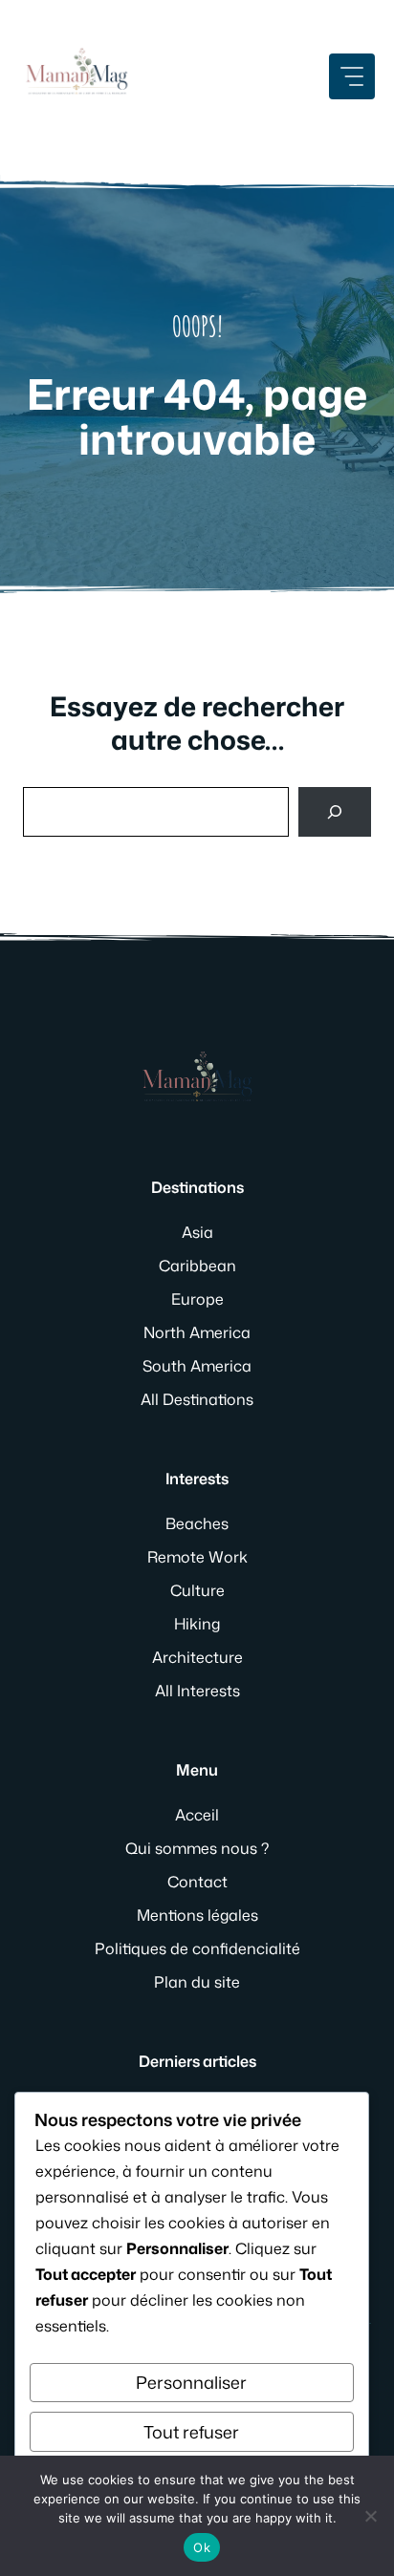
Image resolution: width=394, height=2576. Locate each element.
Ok (202, 2547)
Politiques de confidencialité (197, 1948)
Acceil (197, 1815)
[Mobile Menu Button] (352, 76)
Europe (197, 1299)
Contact (197, 1882)
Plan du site (197, 1982)
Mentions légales (197, 1915)
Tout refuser (191, 2432)
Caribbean (197, 1266)
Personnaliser (191, 2382)
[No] (370, 2516)
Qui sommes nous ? (197, 1848)
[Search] (335, 812)
